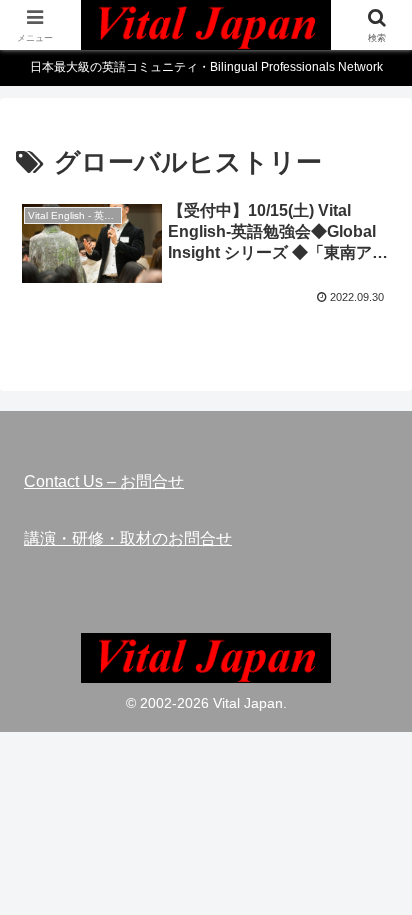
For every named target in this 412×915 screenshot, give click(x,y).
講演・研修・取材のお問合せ (128, 538)
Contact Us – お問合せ (104, 481)
